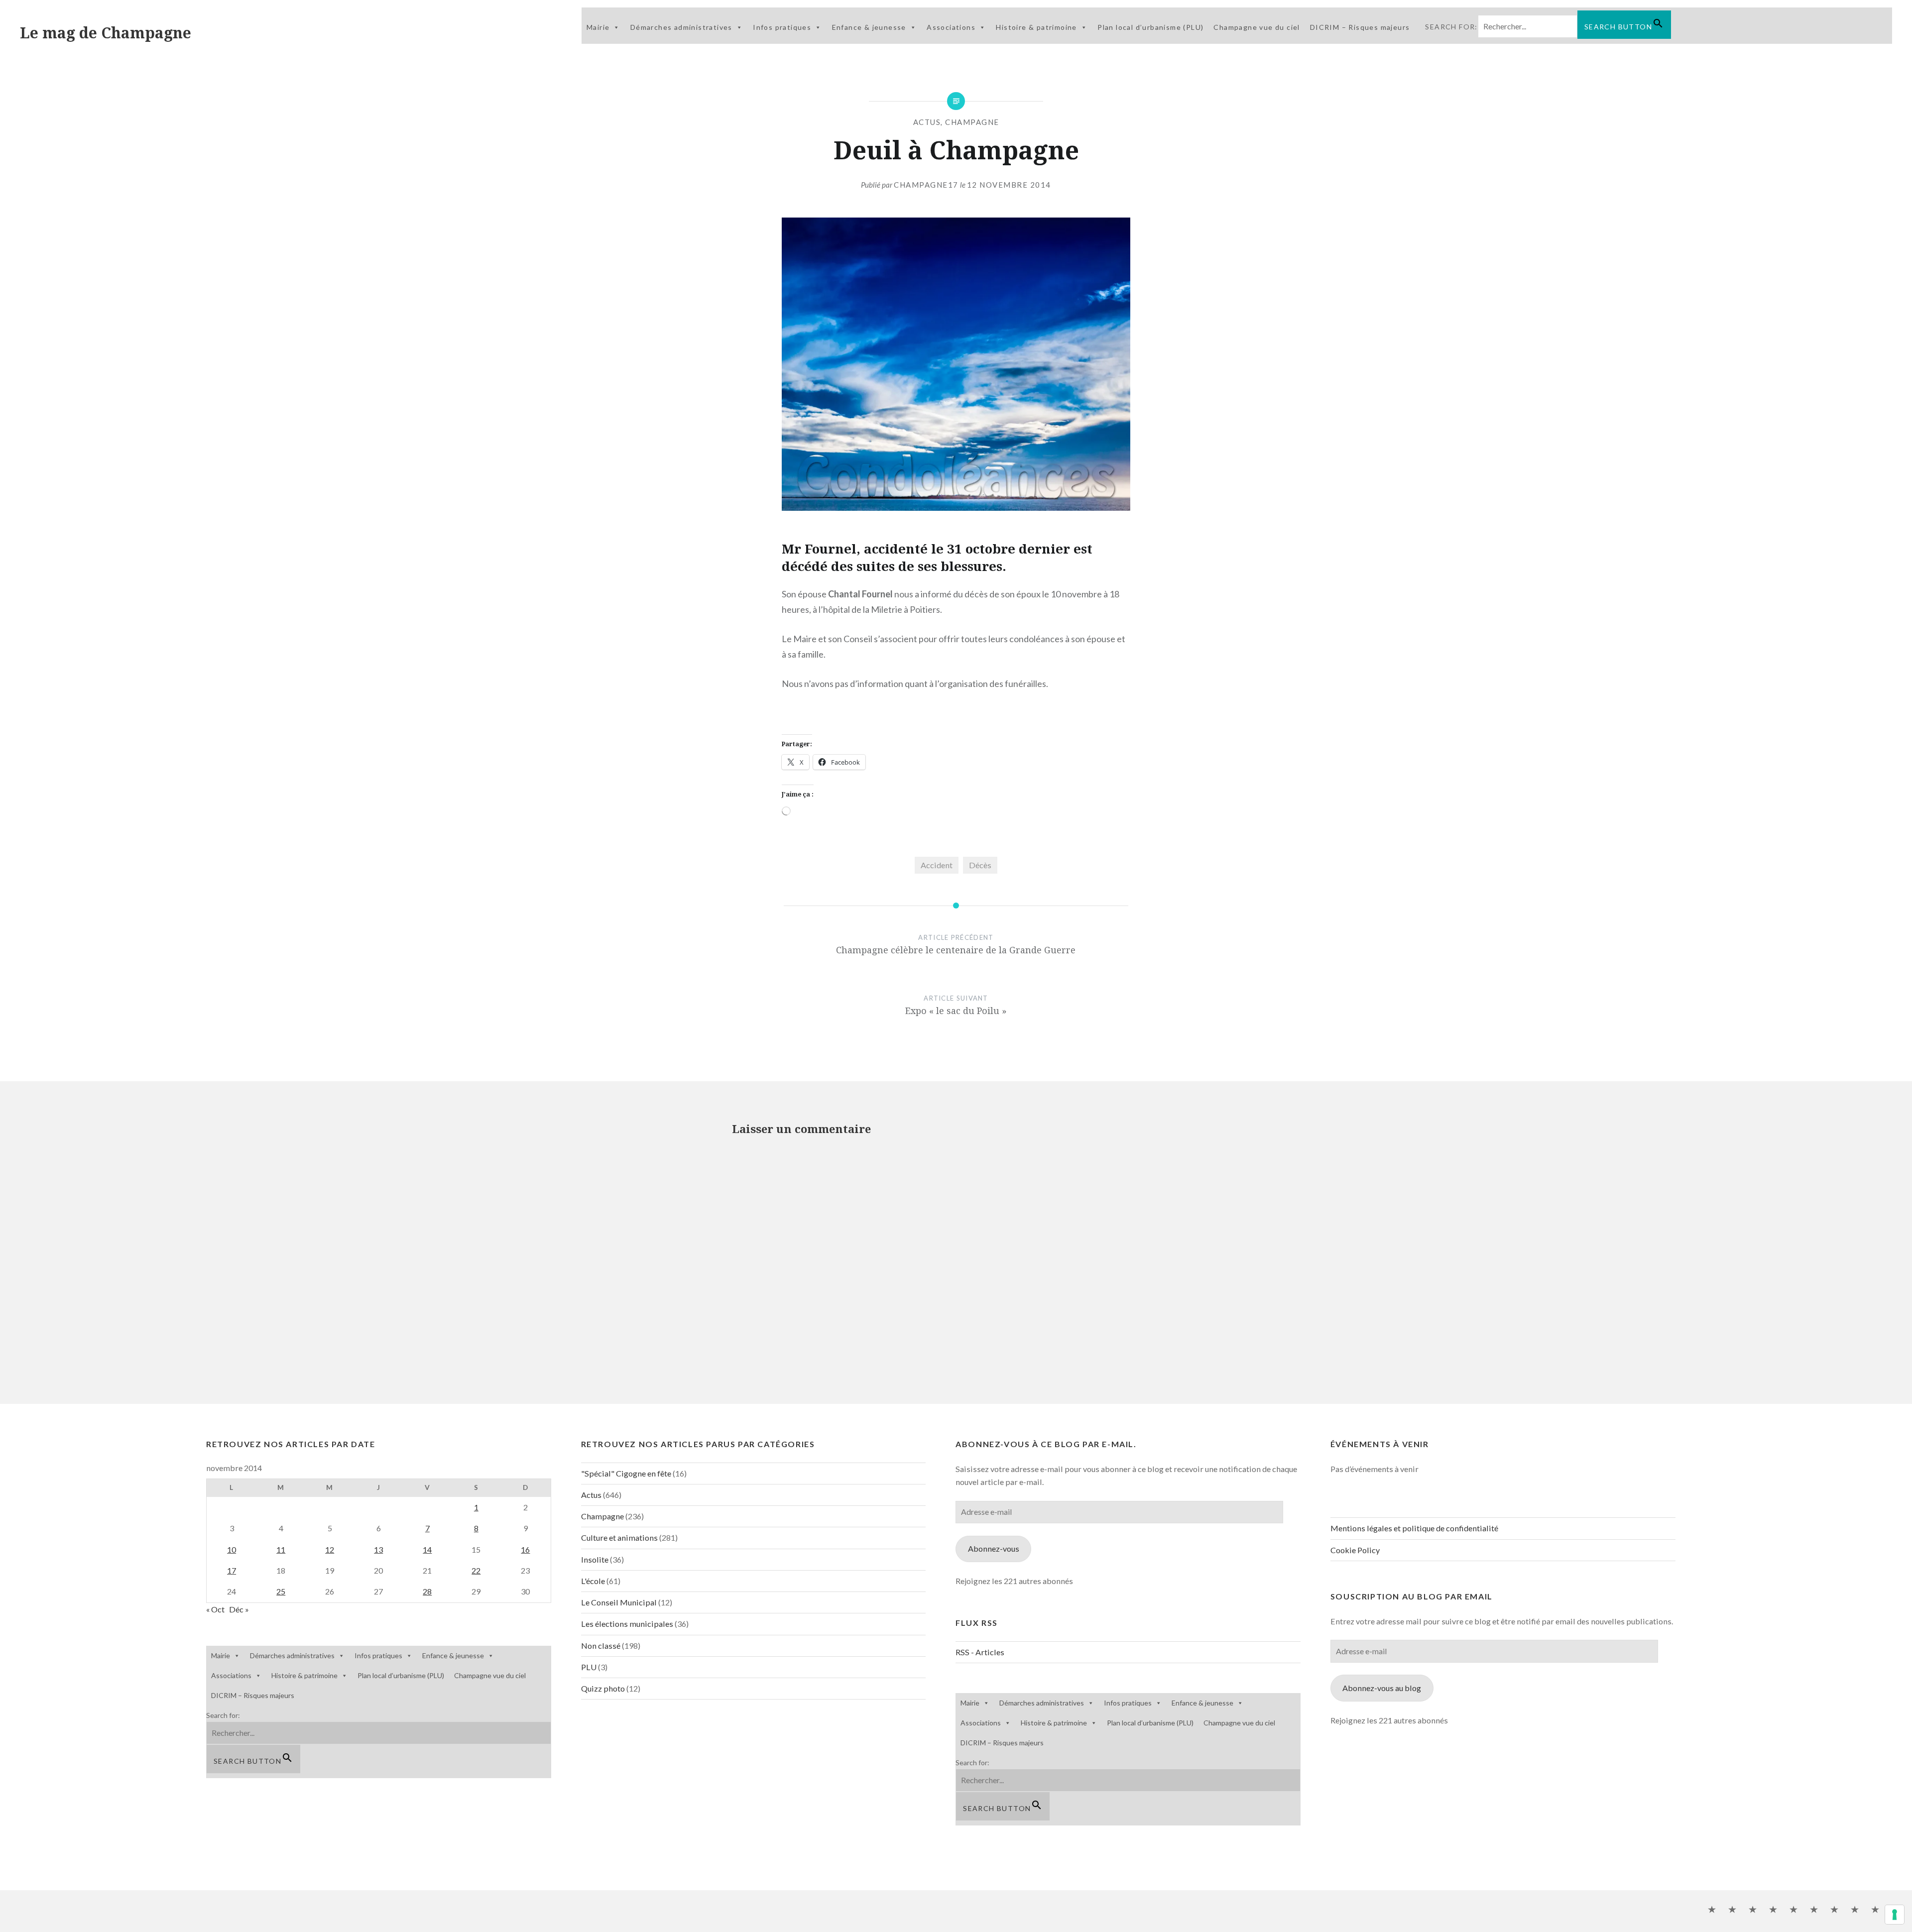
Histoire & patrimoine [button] (1036, 27)
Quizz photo (603, 1688)
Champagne (972, 122)
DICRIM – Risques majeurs (1360, 27)
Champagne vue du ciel (1256, 27)
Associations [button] (951, 27)
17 (232, 1570)
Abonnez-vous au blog (1382, 1688)
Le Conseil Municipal (619, 1602)
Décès (980, 865)
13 (378, 1549)
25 (281, 1591)
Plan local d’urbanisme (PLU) (1150, 27)
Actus (927, 122)
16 (525, 1549)
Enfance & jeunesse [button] (869, 27)
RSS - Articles (980, 1652)
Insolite (595, 1559)
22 (476, 1570)
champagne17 (926, 185)
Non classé (601, 1646)
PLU (589, 1667)
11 (281, 1549)
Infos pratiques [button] (782, 27)
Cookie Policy (1355, 1550)
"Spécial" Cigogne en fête (626, 1473)
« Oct (215, 1609)
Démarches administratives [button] (681, 27)
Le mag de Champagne (106, 33)
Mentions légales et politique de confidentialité (1414, 1528)
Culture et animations (619, 1537)
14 (427, 1549)
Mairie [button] (598, 27)
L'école (593, 1581)
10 (232, 1549)
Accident (937, 865)
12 (330, 1549)
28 (427, 1591)
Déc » (239, 1609)
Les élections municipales (627, 1624)
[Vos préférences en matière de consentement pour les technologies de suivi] (1895, 1915)
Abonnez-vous (994, 1548)
